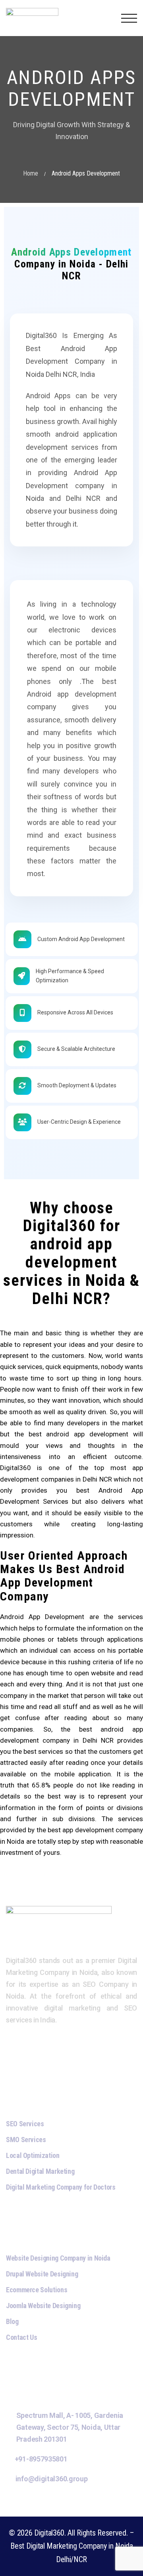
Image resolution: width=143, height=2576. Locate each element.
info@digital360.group (52, 2479)
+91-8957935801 (41, 2459)
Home (31, 173)
